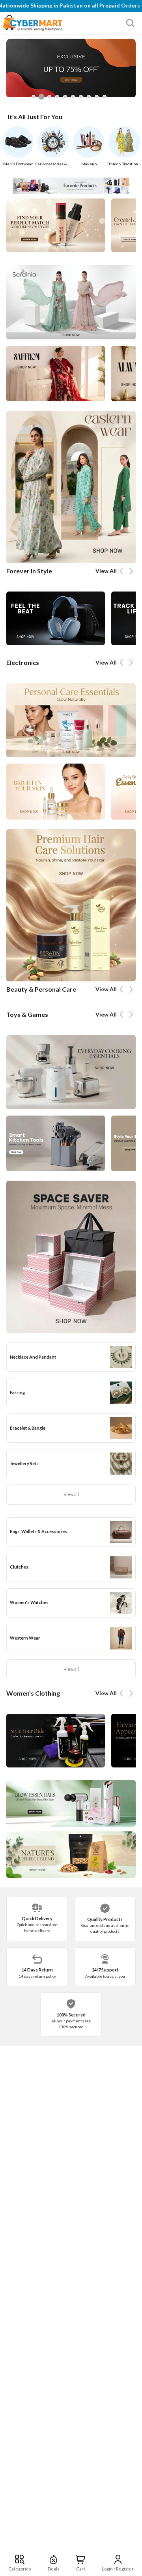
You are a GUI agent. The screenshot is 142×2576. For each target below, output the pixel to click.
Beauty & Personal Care (41, 989)
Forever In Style (29, 571)
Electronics (23, 662)
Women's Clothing (33, 1693)
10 (106, 99)
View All (106, 571)
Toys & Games (27, 1014)
